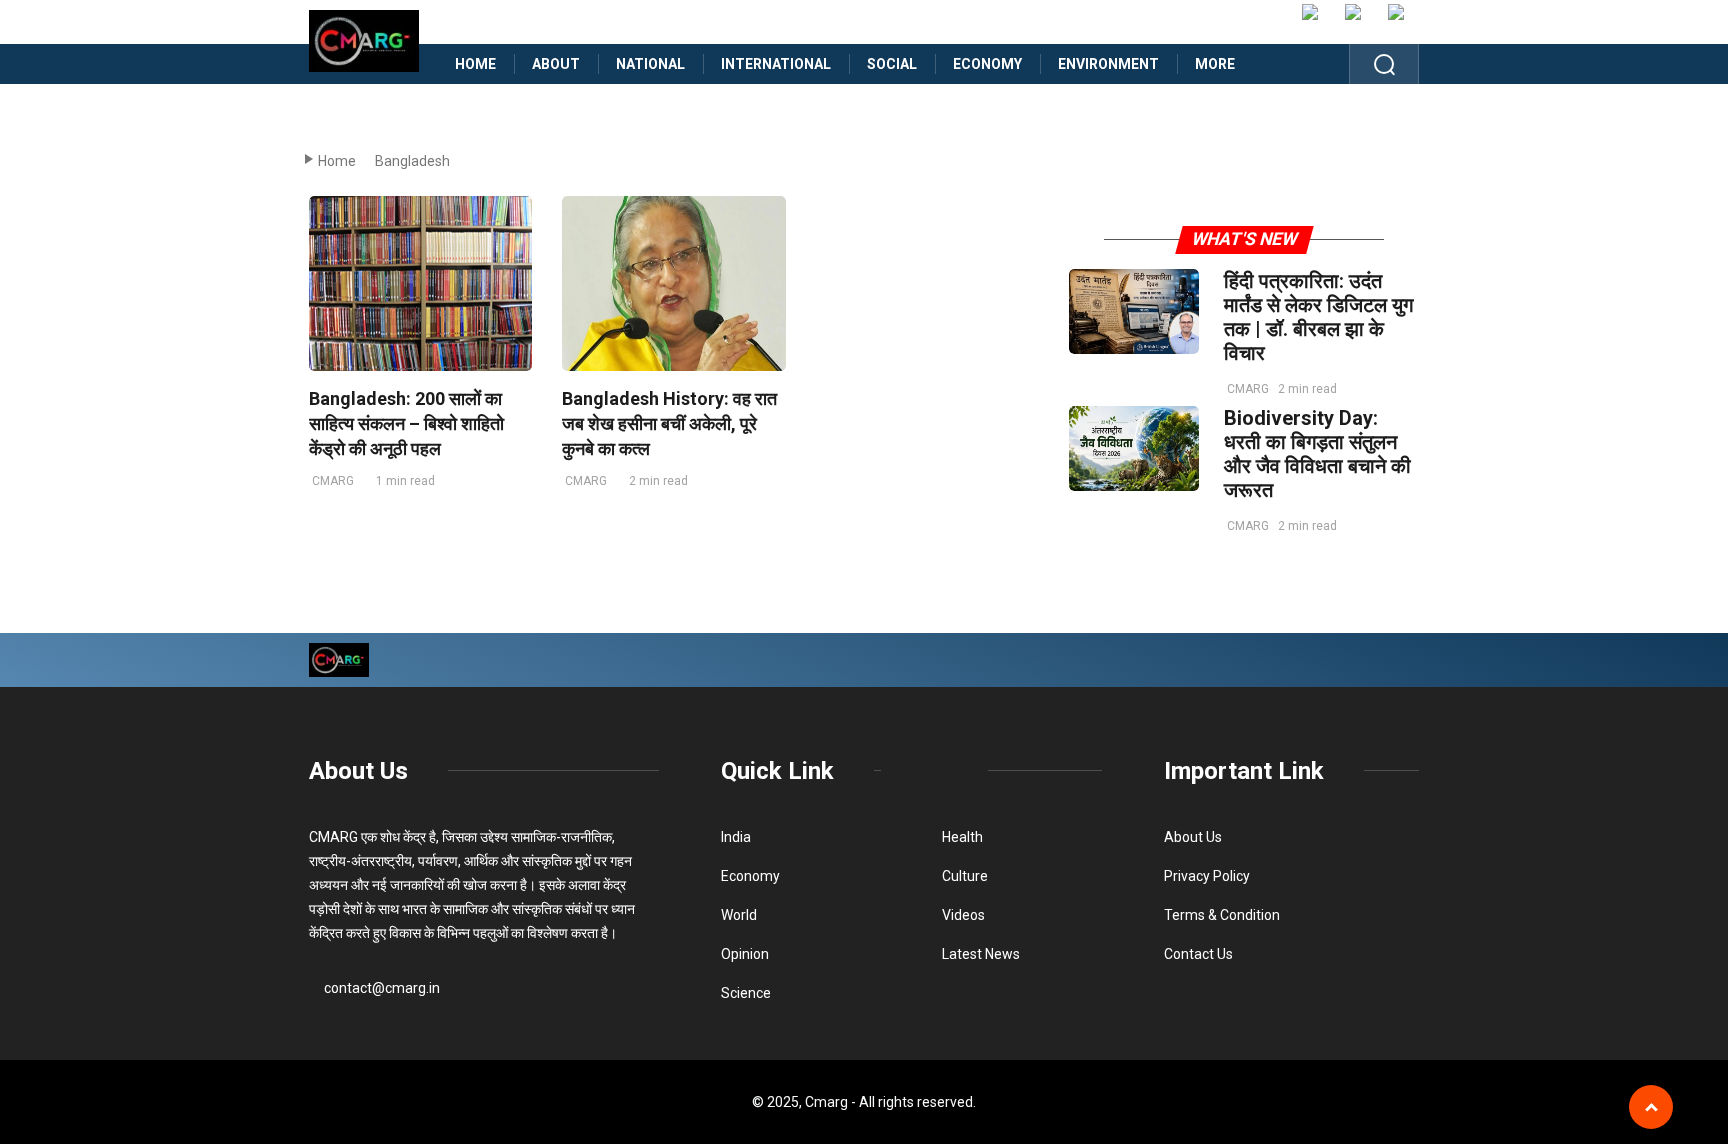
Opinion (745, 954)
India (736, 837)
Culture (965, 876)
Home (475, 64)
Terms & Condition (1222, 915)
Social (892, 64)
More (1215, 64)
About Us (358, 771)
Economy (987, 64)
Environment (1108, 64)
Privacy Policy (1207, 876)
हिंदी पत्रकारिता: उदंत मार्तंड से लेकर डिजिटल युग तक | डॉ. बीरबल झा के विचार (1318, 317)
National (650, 64)
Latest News (981, 954)
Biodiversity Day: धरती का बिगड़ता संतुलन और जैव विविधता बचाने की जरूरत (1317, 454)
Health (962, 837)
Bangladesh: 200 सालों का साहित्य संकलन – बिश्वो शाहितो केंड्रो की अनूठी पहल (406, 423)
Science (746, 993)
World (739, 915)
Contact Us (1198, 954)
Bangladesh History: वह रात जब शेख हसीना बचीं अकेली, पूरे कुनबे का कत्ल (669, 423)
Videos (963, 915)
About (556, 64)
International (776, 64)
